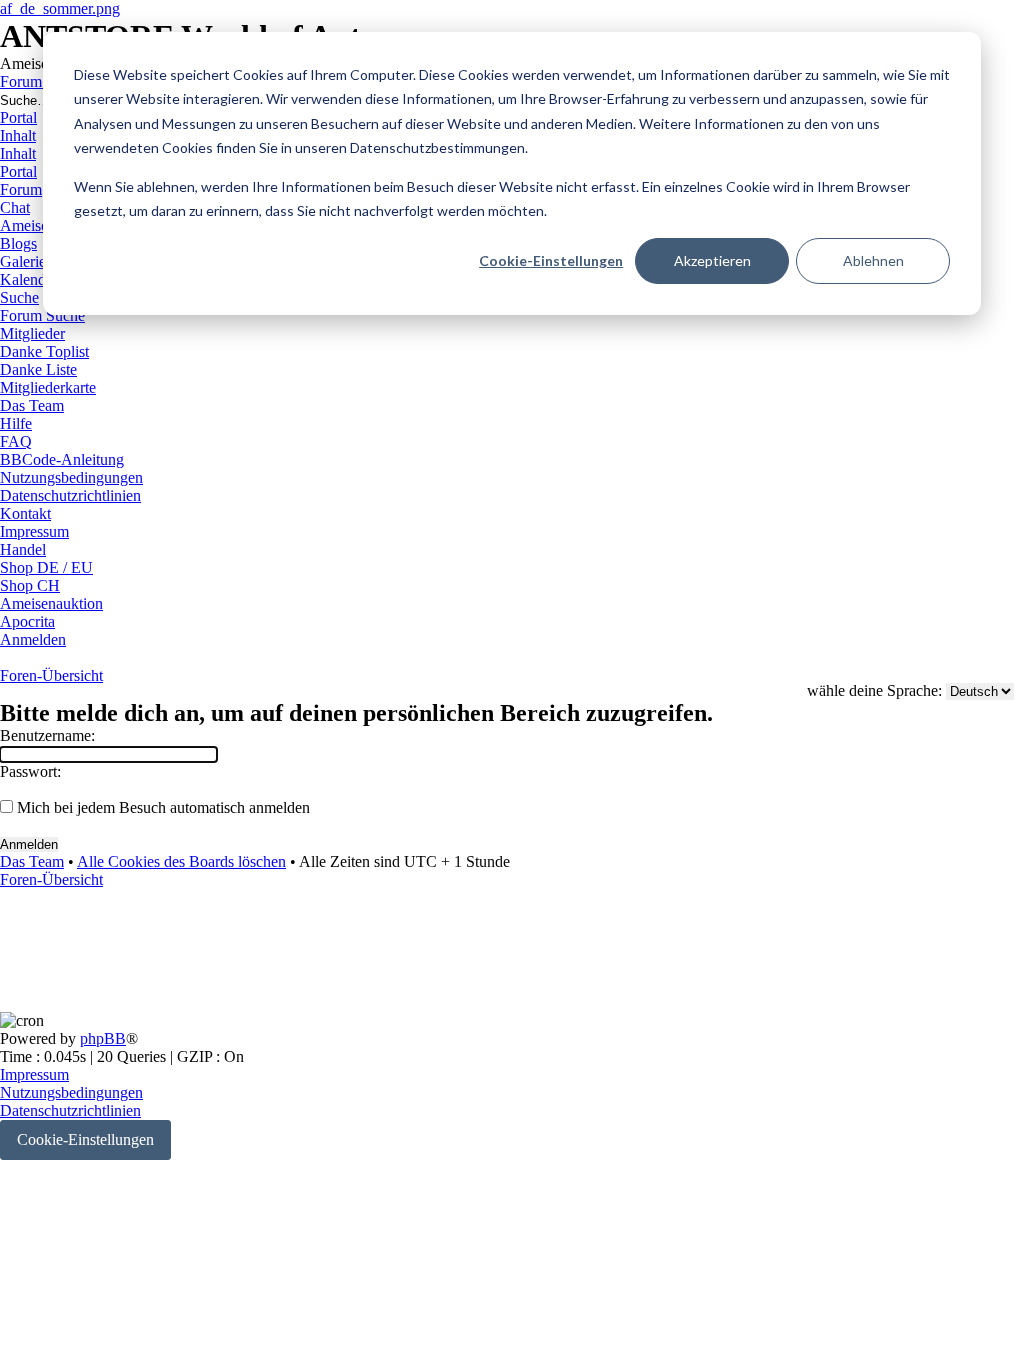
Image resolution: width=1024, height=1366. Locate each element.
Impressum (34, 1074)
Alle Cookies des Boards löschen (181, 861)
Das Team (32, 861)
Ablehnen (873, 260)
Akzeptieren (712, 260)
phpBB (103, 1038)
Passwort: (30, 771)
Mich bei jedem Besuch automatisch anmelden (161, 807)
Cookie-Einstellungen (551, 260)
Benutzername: (47, 735)
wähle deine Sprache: (874, 690)
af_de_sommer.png (60, 8)
